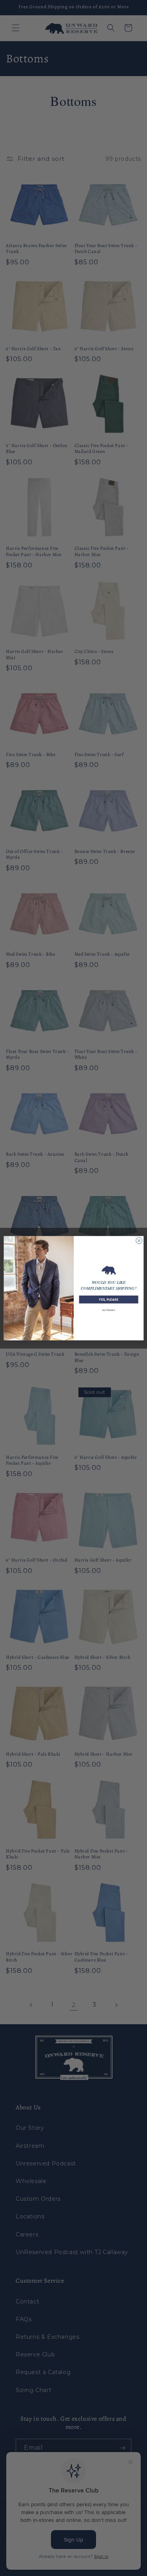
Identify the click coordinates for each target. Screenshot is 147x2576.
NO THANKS (109, 1310)
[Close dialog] (139, 1240)
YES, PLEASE (108, 1299)
